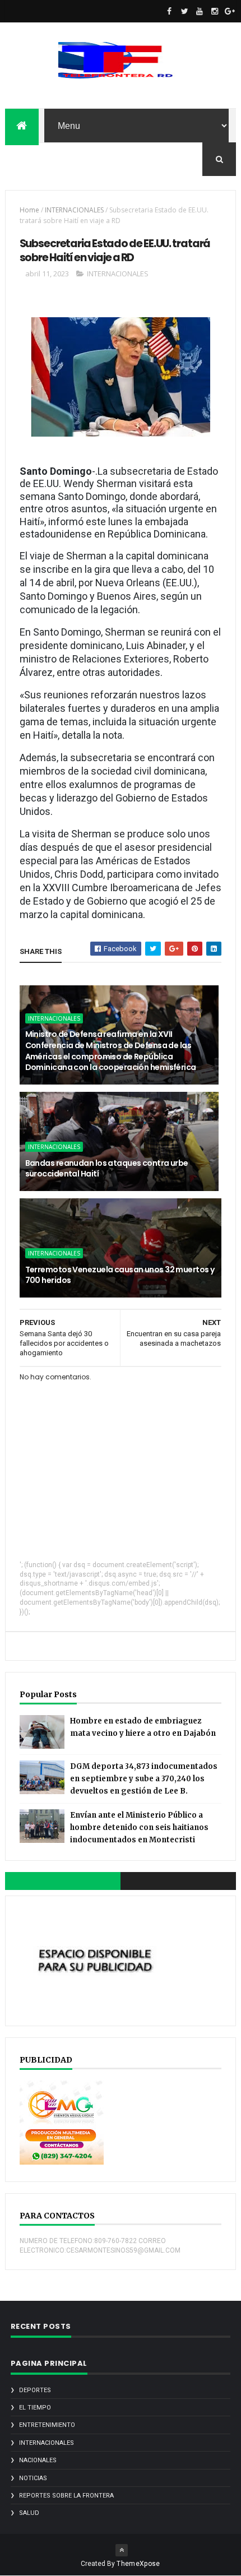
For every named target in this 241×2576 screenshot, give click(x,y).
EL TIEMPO (35, 2408)
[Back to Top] (122, 2550)
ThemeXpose (138, 2564)
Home (29, 210)
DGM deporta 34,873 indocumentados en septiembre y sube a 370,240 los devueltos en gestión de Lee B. (144, 1779)
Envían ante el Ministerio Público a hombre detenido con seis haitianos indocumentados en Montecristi (139, 1827)
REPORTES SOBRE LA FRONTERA (66, 2496)
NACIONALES (38, 2460)
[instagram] (215, 11)
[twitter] (184, 11)
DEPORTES (35, 2390)
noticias (33, 2478)
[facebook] (169, 11)
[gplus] (230, 11)
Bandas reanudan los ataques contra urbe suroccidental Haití (107, 1169)
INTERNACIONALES (74, 210)
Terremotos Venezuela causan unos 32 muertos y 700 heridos (120, 1275)
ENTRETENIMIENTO (47, 2425)
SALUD (29, 2513)
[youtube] (200, 11)
